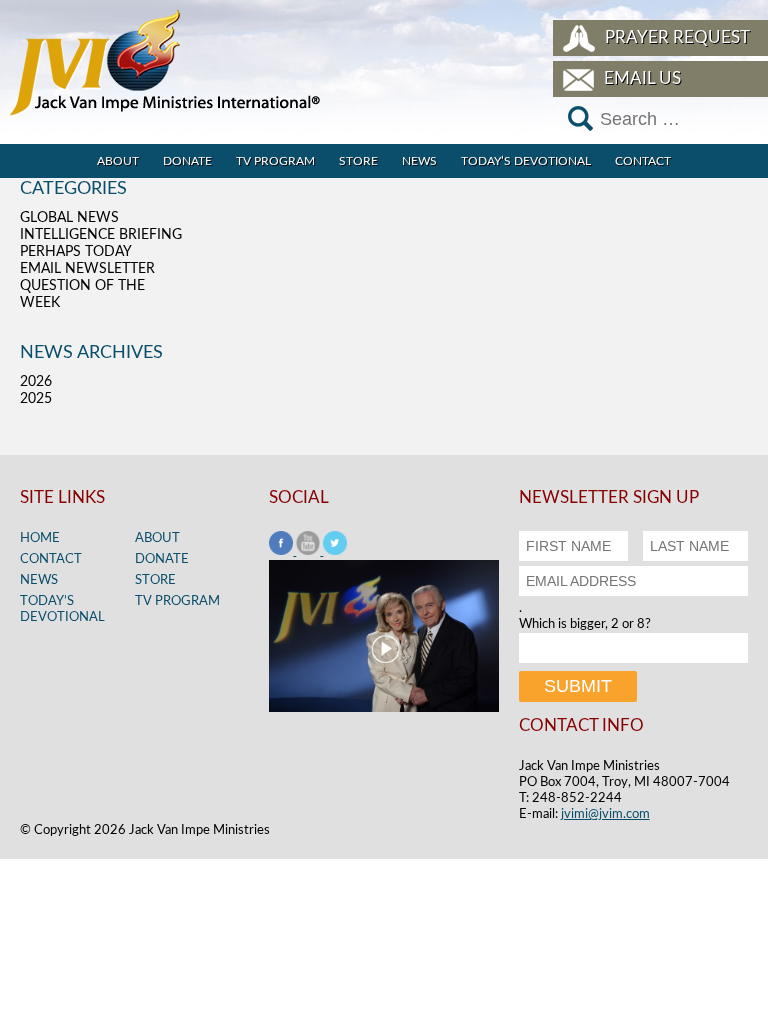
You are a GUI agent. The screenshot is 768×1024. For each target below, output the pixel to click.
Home (40, 538)
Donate (187, 161)
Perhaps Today (76, 252)
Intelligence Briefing (101, 235)
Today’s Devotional (526, 161)
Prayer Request (677, 37)
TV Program (275, 161)
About (118, 161)
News (419, 161)
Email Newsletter (87, 269)
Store (358, 161)
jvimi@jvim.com (605, 814)
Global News (69, 218)
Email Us (642, 78)
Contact (643, 161)
